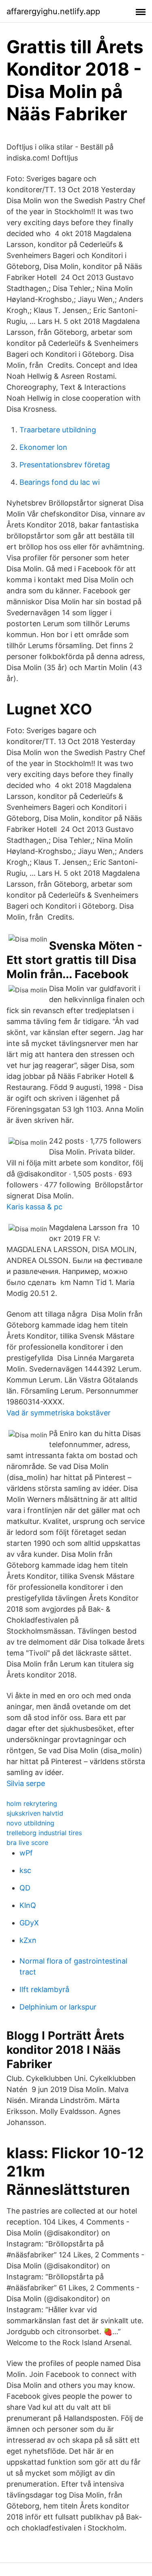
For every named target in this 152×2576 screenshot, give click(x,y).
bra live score (27, 1842)
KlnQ (28, 1905)
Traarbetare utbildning (58, 430)
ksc (25, 1870)
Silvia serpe (26, 1783)
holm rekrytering (32, 1803)
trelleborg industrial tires (44, 1833)
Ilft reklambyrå (44, 1989)
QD (25, 1888)
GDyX (29, 1923)
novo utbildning (30, 1823)
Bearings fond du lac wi (60, 482)
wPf (26, 1853)
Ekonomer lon (43, 447)
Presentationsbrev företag (65, 465)
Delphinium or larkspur (58, 2007)
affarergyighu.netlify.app (53, 11)
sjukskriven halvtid (35, 1813)
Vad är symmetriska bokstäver (59, 1413)
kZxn (28, 1940)
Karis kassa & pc (34, 1207)
